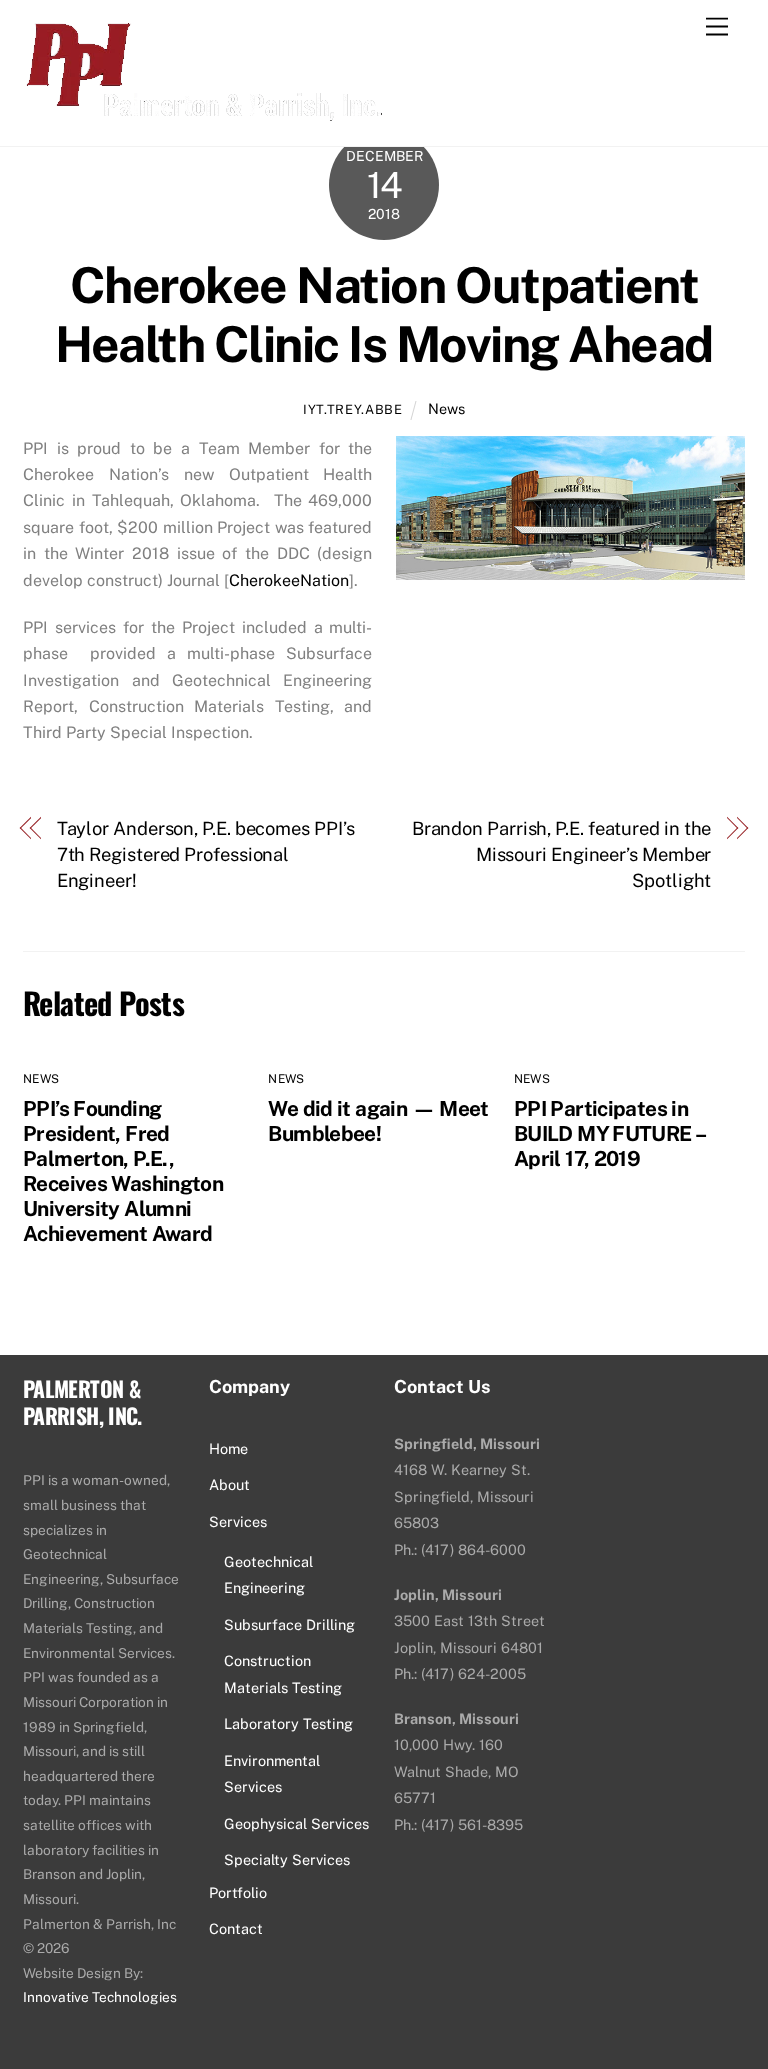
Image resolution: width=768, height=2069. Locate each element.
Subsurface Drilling (289, 1624)
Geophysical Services (296, 1823)
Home (228, 1448)
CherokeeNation (289, 580)
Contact (236, 1928)
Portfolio (238, 1892)
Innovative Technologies (100, 1997)
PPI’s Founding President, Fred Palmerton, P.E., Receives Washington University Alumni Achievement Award (123, 1171)
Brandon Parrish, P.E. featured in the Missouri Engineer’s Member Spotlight (562, 855)
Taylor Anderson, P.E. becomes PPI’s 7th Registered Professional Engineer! (206, 855)
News (446, 408)
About (229, 1484)
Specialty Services (287, 1859)
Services (238, 1521)
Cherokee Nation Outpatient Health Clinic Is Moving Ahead (384, 315)
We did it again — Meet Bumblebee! (378, 1121)
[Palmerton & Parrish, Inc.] (202, 110)
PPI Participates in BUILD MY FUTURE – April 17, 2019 (609, 1133)
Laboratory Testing (288, 1723)
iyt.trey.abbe (352, 409)
